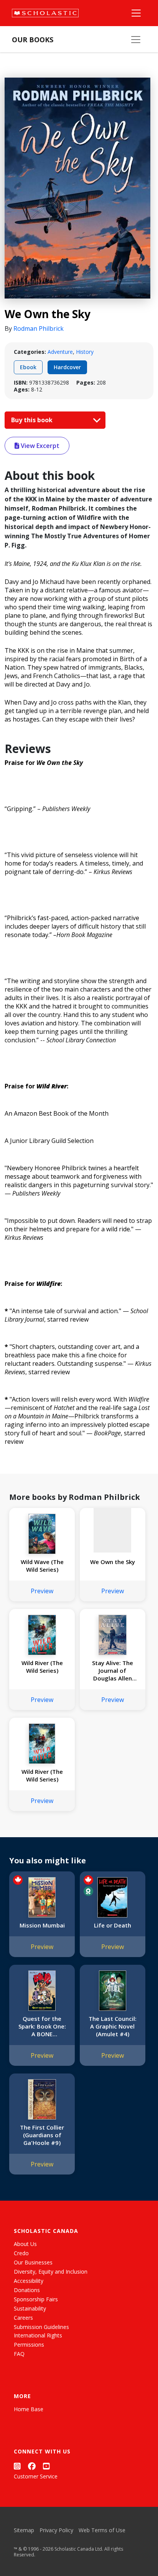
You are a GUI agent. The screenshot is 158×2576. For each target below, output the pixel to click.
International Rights (38, 2335)
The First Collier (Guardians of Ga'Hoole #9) (42, 2135)
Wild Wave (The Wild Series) (42, 1566)
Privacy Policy (56, 2530)
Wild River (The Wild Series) (42, 1667)
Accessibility (29, 2281)
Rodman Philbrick (39, 328)
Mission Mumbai (42, 1925)
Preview (42, 1591)
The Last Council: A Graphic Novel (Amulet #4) (113, 2026)
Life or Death (113, 1925)
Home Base (29, 2409)
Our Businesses (33, 2262)
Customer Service (36, 2476)
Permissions (29, 2345)
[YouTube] (46, 2466)
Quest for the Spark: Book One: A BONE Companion (42, 2026)
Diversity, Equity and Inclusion (51, 2272)
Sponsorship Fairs (36, 2299)
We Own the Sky (113, 1562)
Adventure (60, 352)
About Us (25, 2244)
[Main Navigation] (136, 13)
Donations (27, 2290)
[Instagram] (17, 2466)
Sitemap (24, 2530)
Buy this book (33, 420)
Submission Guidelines (41, 2327)
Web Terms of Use (102, 2530)
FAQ (19, 2354)
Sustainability (30, 2308)
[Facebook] (32, 2466)
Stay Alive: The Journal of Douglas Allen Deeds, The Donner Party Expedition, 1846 (113, 1670)
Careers (23, 2318)
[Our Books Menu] (136, 40)
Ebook (28, 367)
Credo (21, 2253)
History (85, 352)
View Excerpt (39, 446)
